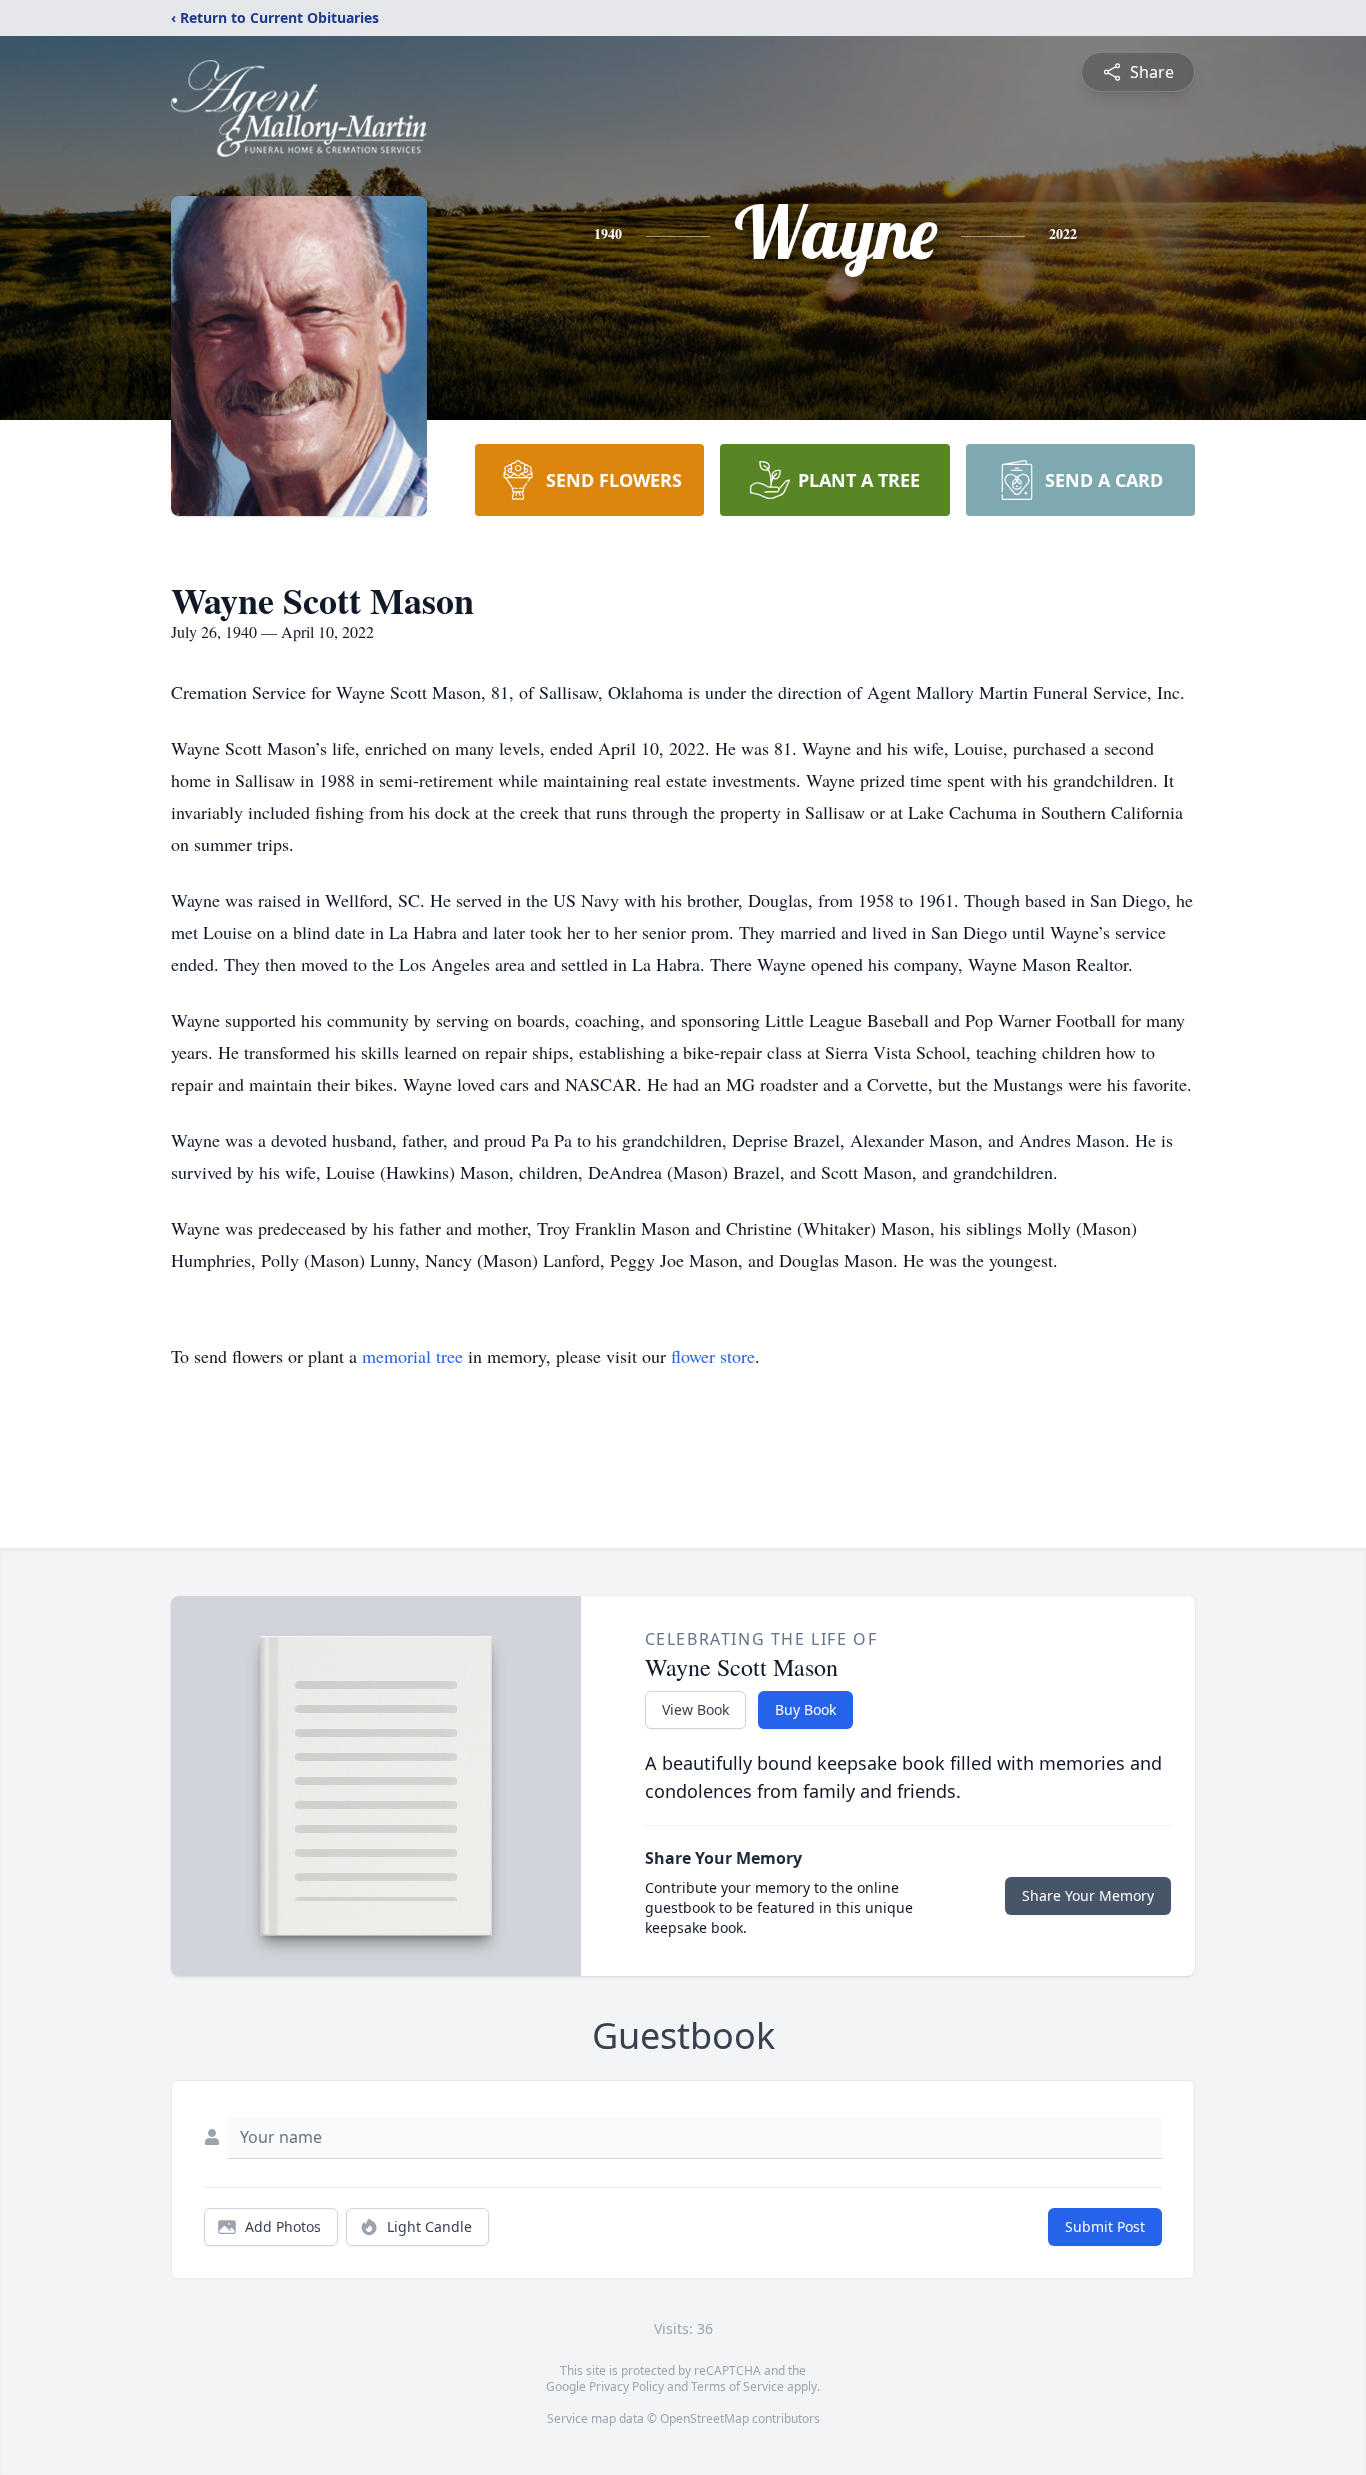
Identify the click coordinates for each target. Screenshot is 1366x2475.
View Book (695, 1709)
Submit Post (1105, 2226)
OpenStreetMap (704, 2418)
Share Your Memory (1088, 1895)
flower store (713, 1356)
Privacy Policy (626, 2386)
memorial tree (412, 1356)
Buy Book (805, 1709)
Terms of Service (737, 2386)
